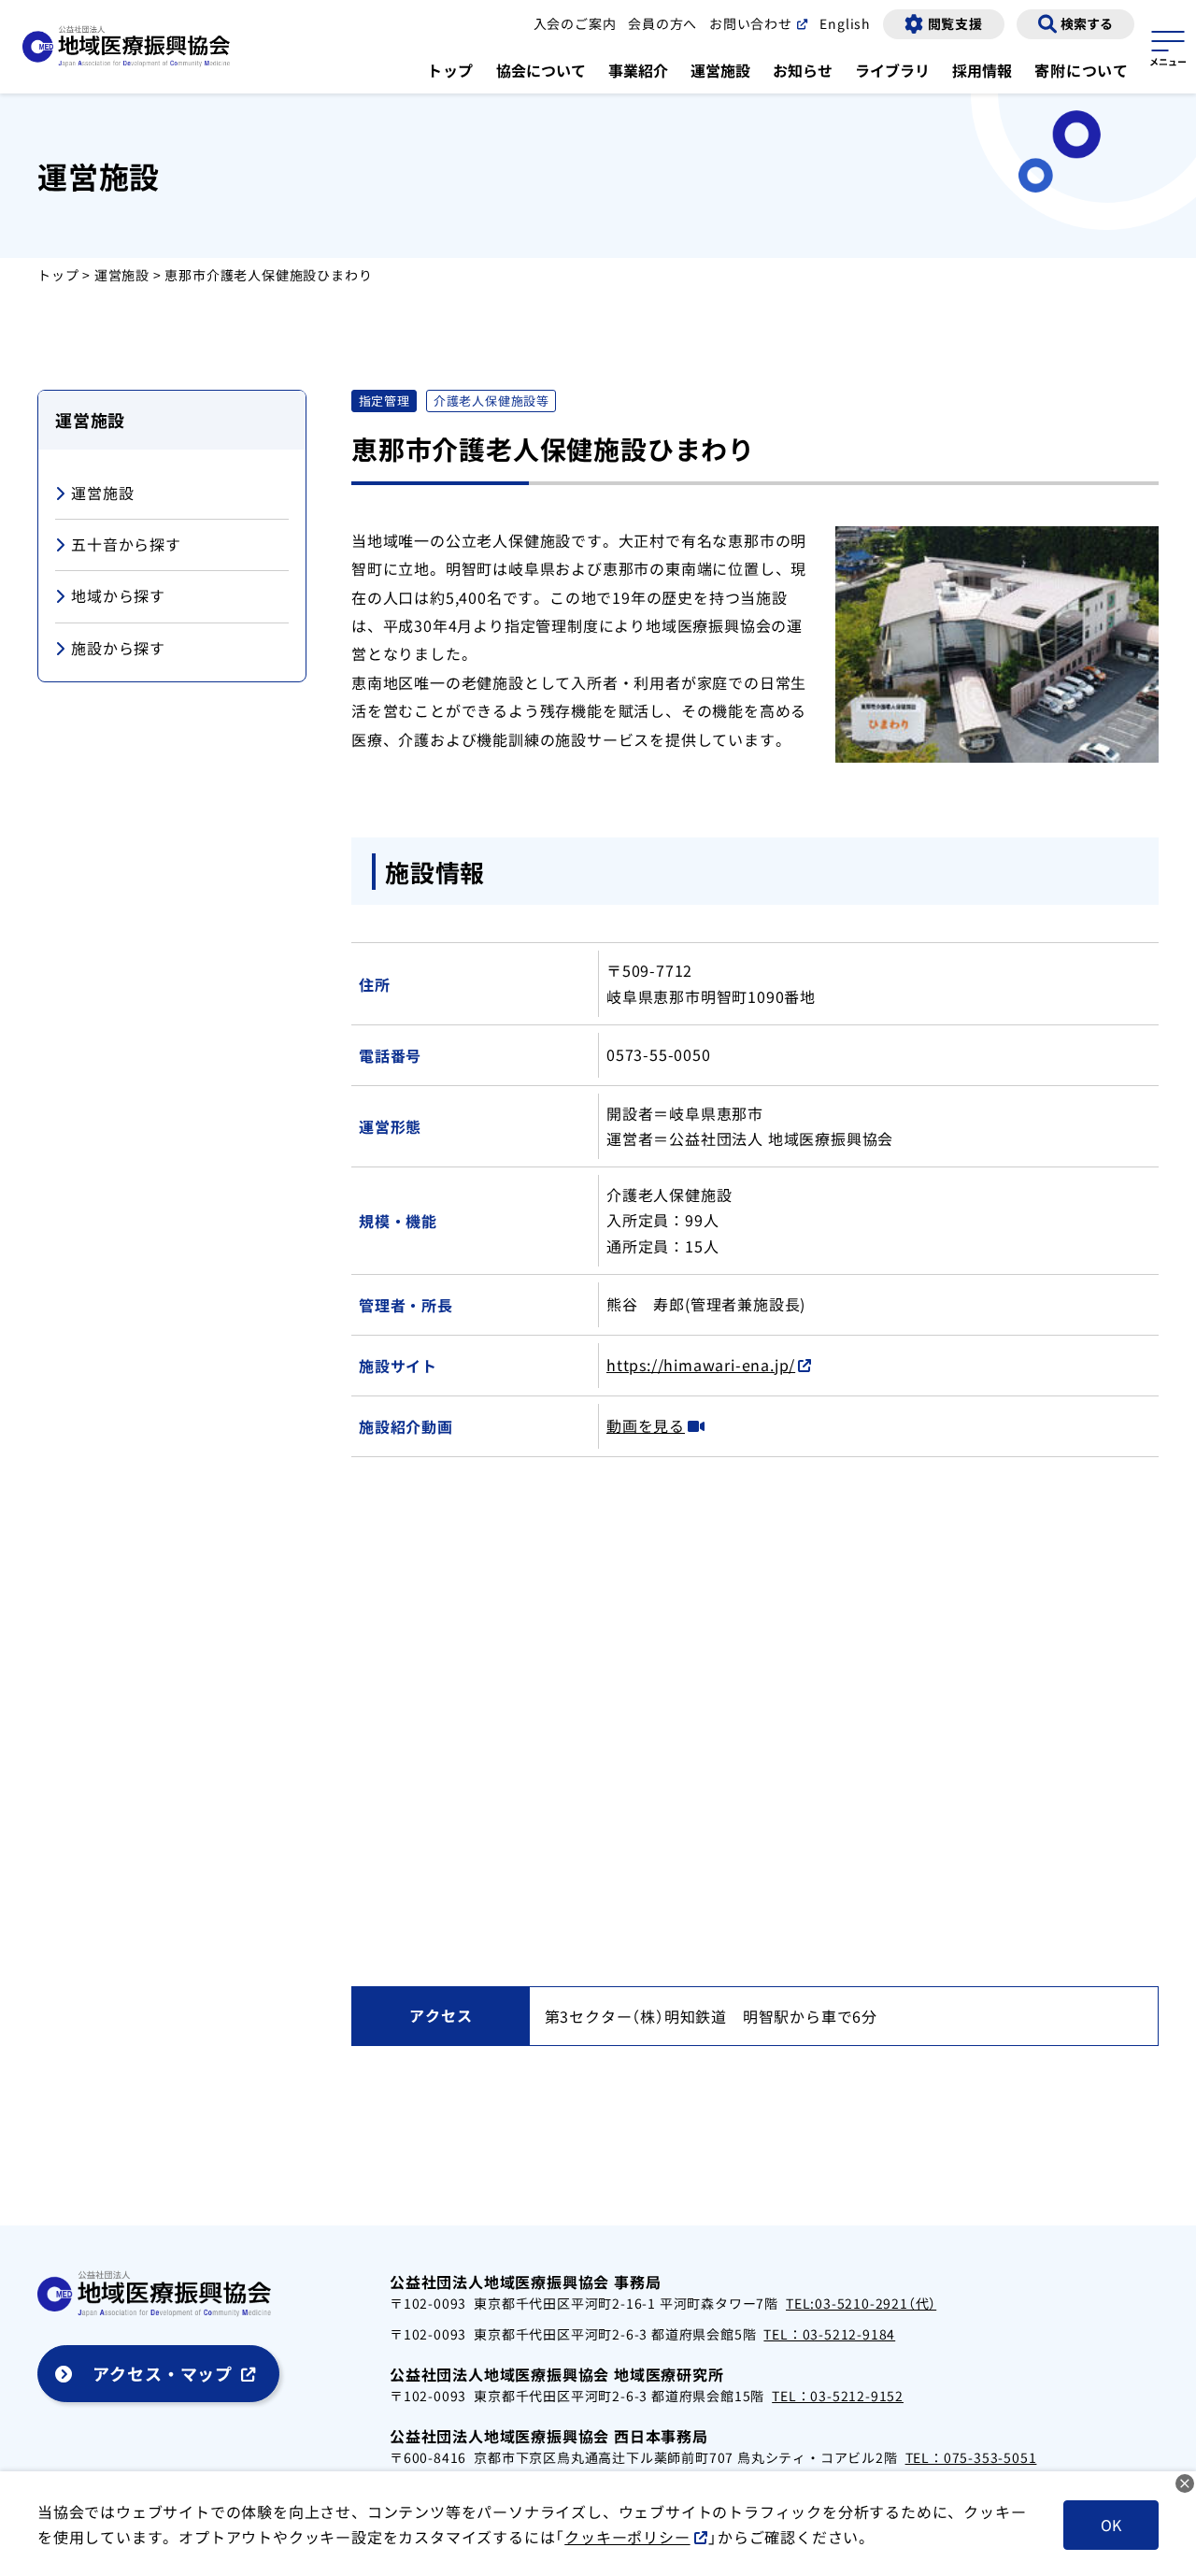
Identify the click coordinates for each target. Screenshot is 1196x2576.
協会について (541, 70)
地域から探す (118, 595)
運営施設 (720, 70)
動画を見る (646, 1425)
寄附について (1082, 70)
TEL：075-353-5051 (971, 2457)
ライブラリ (892, 70)
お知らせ (803, 70)
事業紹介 (638, 70)
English (845, 23)
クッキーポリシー (627, 2537)
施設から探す (118, 648)
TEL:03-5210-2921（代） (861, 2303)
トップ (450, 70)
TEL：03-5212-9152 (838, 2396)
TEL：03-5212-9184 (829, 2334)
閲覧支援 (955, 23)
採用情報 (982, 70)
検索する (1087, 23)
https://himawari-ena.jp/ (701, 1365)
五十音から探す (126, 544)
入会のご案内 (575, 23)
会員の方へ (662, 23)
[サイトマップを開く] (1168, 46)
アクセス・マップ (163, 2373)
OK (1111, 2525)
